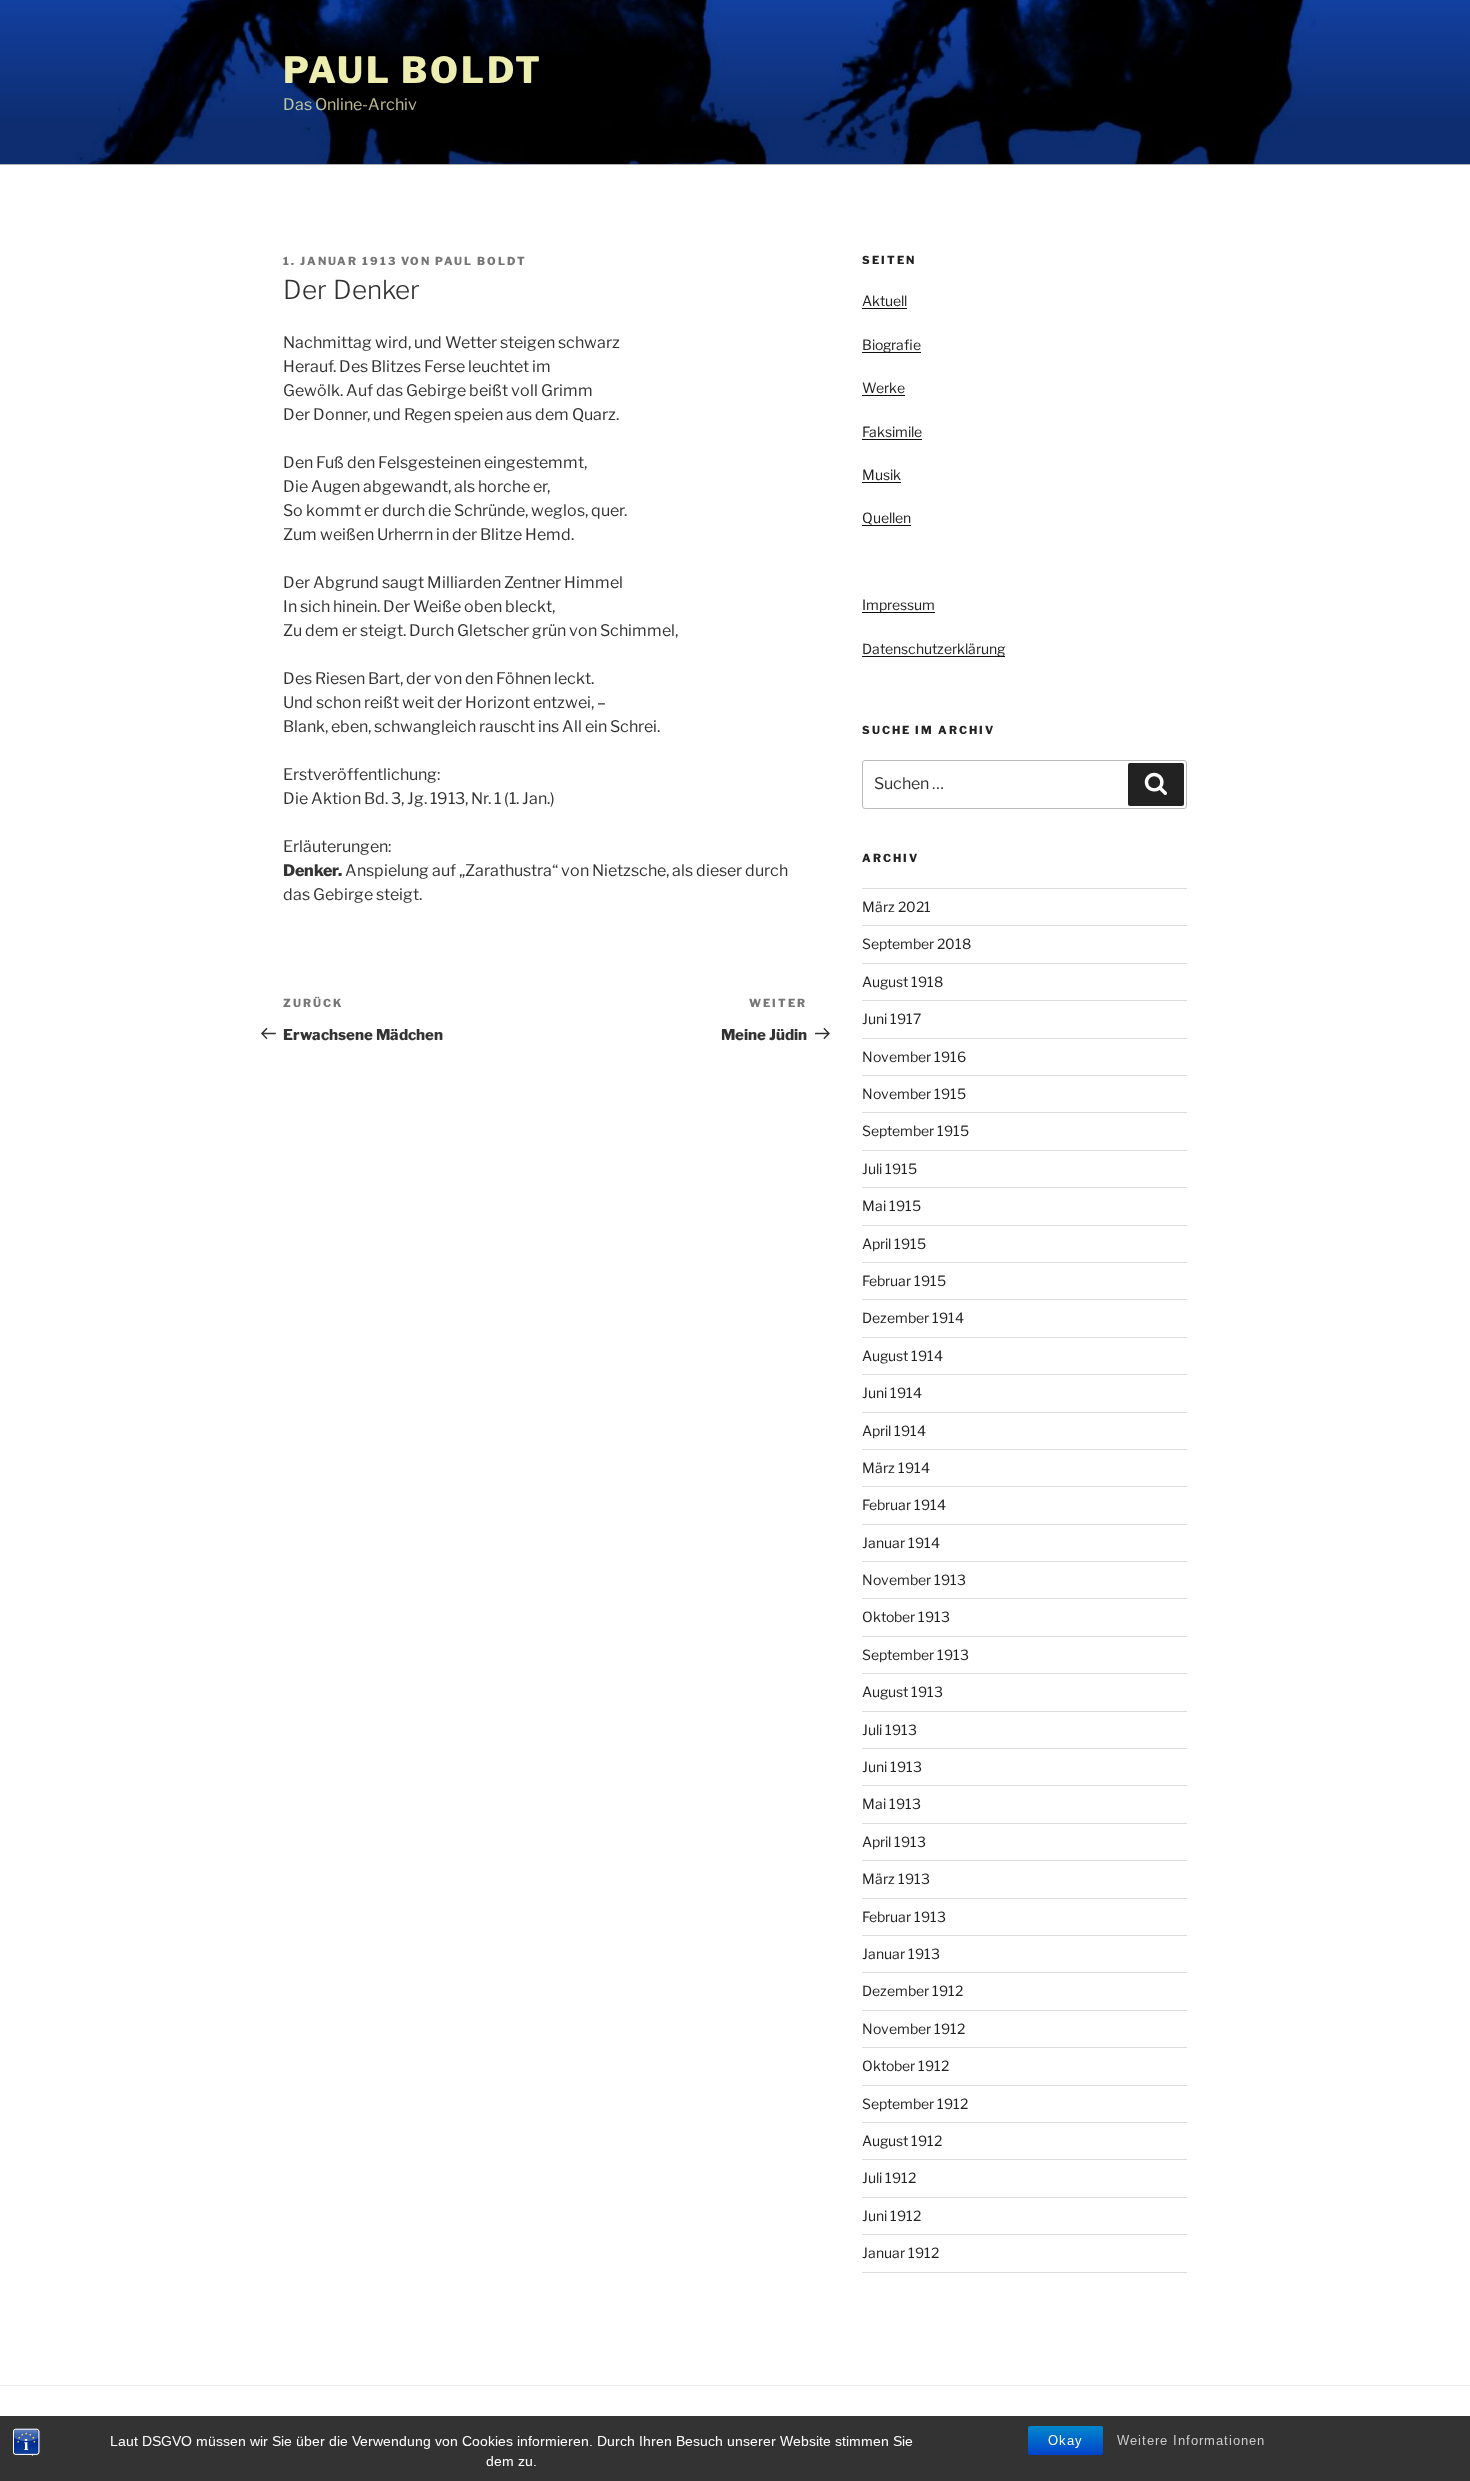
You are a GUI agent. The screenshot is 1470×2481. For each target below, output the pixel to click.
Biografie (891, 344)
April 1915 (894, 1243)
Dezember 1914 (913, 1317)
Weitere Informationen (1191, 2440)
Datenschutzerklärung (933, 648)
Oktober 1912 (905, 2065)
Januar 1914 (901, 1542)
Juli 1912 (889, 2177)
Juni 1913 (892, 1766)
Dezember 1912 (912, 1990)
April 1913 (894, 1841)
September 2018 (916, 943)
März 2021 (896, 906)
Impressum (898, 604)
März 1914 (896, 1467)
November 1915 (914, 1093)
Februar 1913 (904, 1916)
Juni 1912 (891, 2215)
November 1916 (914, 1056)
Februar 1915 (904, 1280)
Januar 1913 (901, 1953)
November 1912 (913, 2028)
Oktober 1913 (906, 1616)
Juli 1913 (889, 1729)
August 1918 (902, 981)
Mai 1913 (891, 1803)
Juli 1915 (889, 1168)
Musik (881, 474)
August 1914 (902, 1355)
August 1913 (902, 1691)
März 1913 (896, 1878)
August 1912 (902, 2140)
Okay (1065, 2440)
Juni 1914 (892, 1392)
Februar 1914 (904, 1504)
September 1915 (915, 1130)
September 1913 (915, 1654)
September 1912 (915, 2103)
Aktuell (884, 300)
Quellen (886, 517)
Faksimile (892, 431)
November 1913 (914, 1579)
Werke (883, 387)
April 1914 (894, 1430)
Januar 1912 (900, 2252)
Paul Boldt (413, 70)
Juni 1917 (891, 1018)
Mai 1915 (891, 1205)
